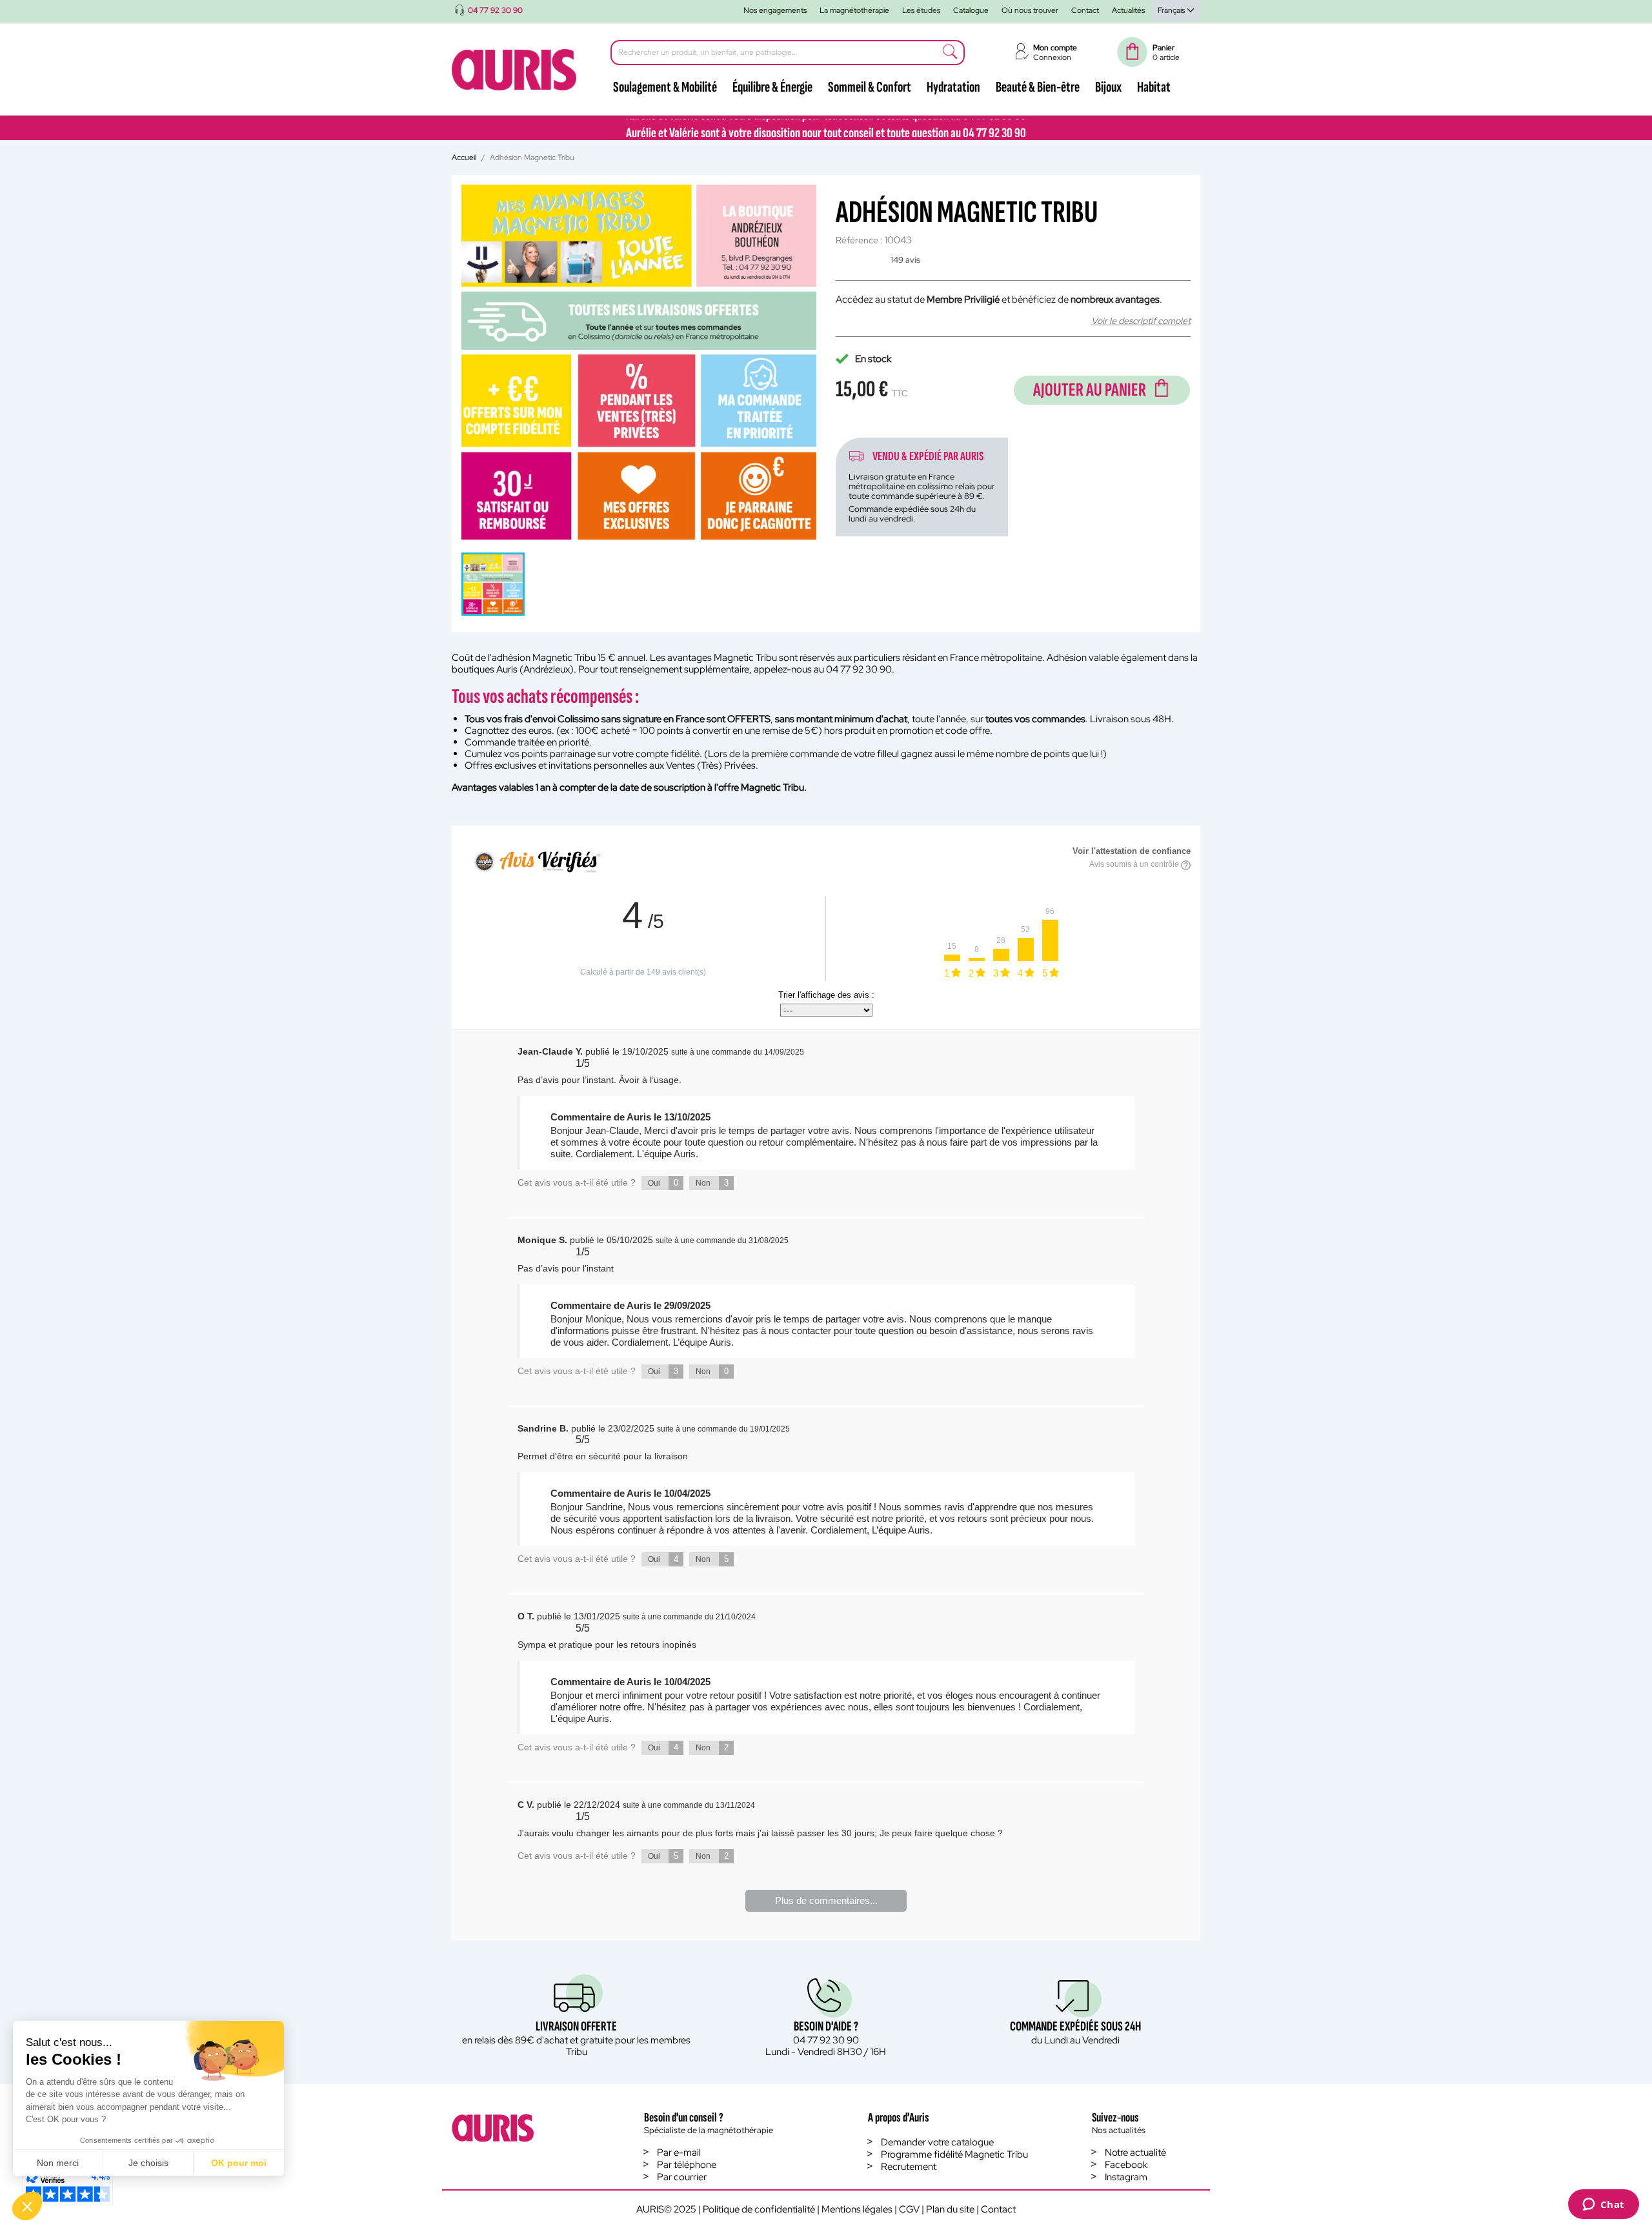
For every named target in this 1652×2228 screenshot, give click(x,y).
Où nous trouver (1030, 10)
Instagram (1126, 2177)
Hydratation (953, 87)
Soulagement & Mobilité (665, 87)
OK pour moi (239, 2163)
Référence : (859, 240)
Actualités (1128, 10)
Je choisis (148, 2163)
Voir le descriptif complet (1141, 321)
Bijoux (1108, 87)
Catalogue (971, 10)
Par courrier (682, 2177)
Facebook (1126, 2165)
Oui (663, 1183)
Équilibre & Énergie (772, 87)
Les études (921, 10)
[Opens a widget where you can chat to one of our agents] (1603, 2205)
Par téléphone (687, 2165)
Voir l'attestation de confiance (1132, 851)
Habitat (1154, 87)
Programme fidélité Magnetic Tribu (954, 2154)
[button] (27, 2206)
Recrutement (909, 2167)
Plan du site (950, 2209)
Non (712, 1183)
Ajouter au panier (1090, 390)
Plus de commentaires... (826, 1900)
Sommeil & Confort (870, 87)
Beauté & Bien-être (1038, 87)
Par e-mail (679, 2152)
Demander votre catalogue (937, 2142)
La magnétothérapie (854, 10)
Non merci (58, 2163)
